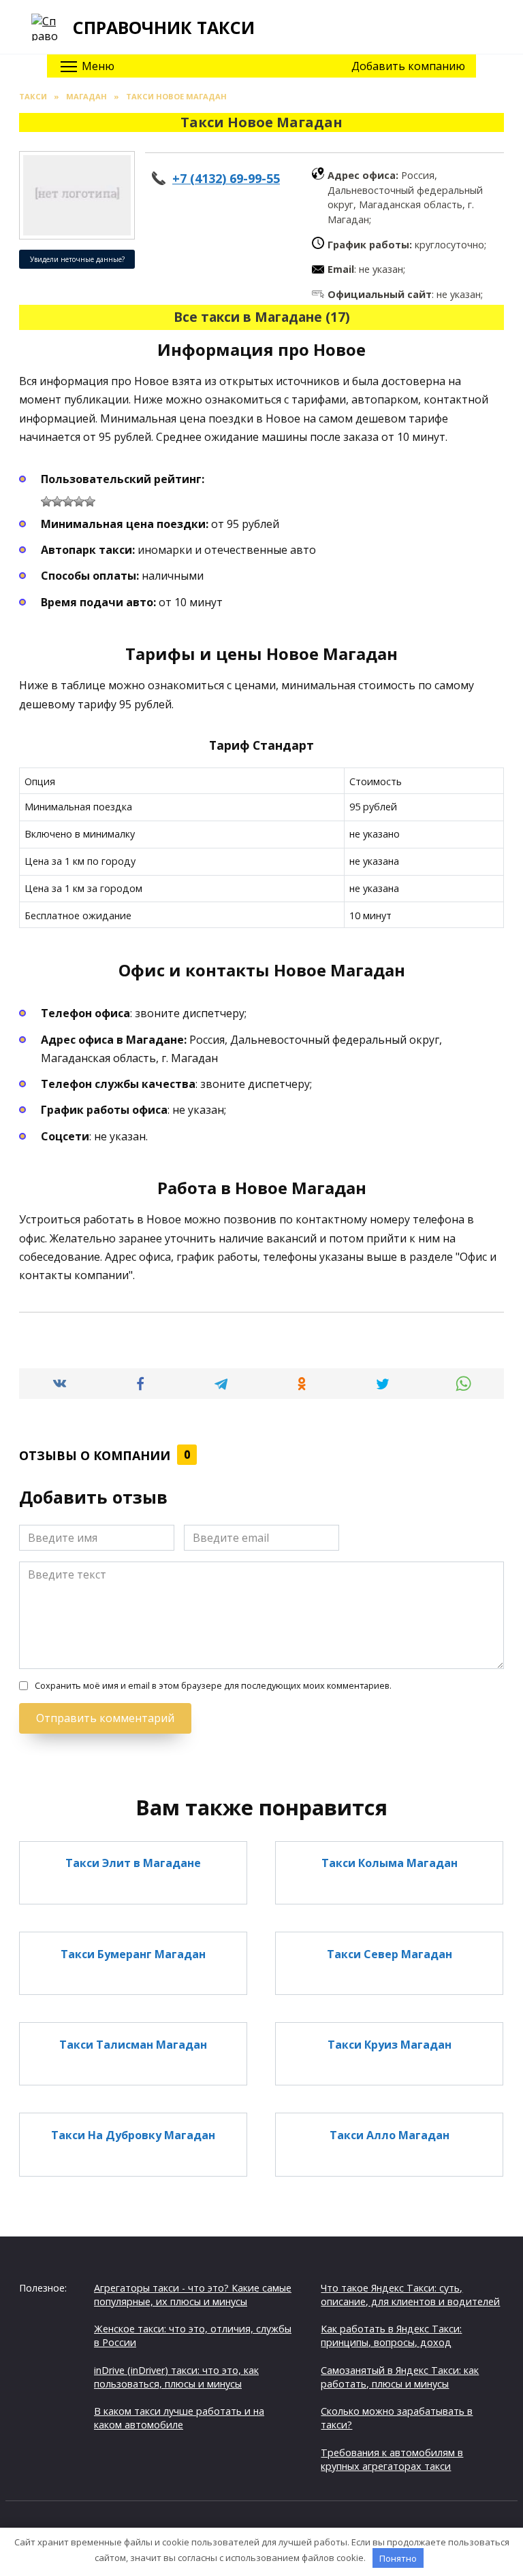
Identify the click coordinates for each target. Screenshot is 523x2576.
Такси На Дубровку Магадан (133, 2134)
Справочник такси (164, 27)
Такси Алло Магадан (390, 2134)
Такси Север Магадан (390, 1953)
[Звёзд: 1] (46, 501)
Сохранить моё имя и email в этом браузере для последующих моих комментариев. (213, 1686)
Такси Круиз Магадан (390, 2044)
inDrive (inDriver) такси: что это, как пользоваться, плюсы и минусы (176, 2377)
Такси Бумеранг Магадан (133, 1953)
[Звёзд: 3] (68, 501)
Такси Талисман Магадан (133, 2044)
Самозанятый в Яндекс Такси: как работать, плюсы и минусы (400, 2377)
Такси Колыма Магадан (390, 1863)
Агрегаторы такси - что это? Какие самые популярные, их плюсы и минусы (193, 2295)
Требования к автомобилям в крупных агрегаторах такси (392, 2459)
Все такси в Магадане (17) (262, 317)
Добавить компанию (408, 66)
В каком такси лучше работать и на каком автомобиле (179, 2418)
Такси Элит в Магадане (133, 1863)
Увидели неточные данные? (77, 259)
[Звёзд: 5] (90, 501)
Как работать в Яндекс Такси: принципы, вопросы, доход (391, 2335)
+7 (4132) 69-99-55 (226, 178)
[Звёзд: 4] (79, 501)
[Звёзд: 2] (57, 501)
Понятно (398, 2558)
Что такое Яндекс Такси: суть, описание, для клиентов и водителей (410, 2295)
